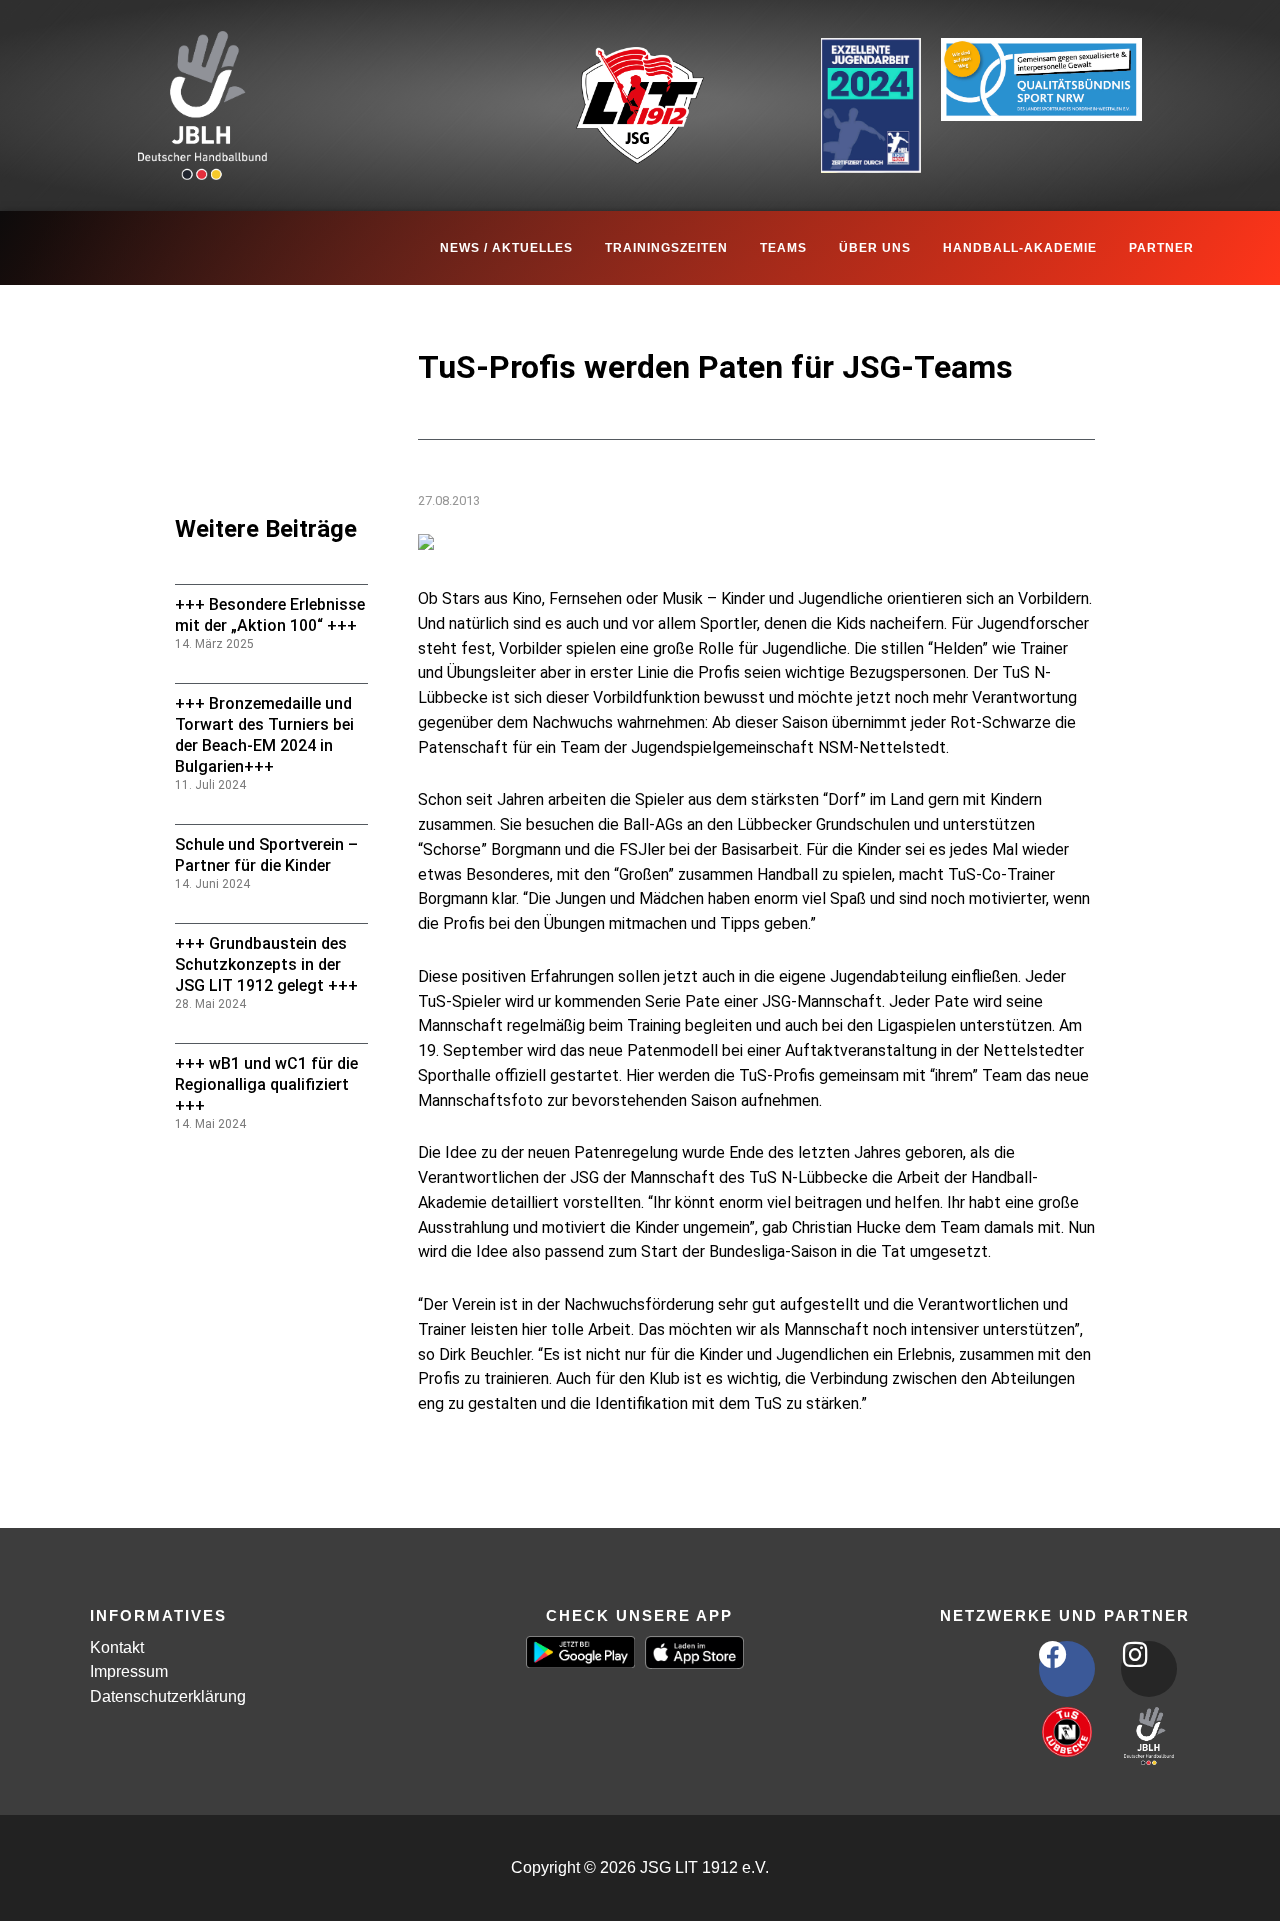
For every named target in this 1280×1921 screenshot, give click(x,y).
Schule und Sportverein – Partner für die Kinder (266, 855)
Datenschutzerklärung (168, 1696)
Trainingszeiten (666, 248)
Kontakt (117, 1647)
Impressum (129, 1671)
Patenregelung (470, 1456)
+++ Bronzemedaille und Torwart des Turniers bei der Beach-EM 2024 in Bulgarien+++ (264, 734)
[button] (44, 1877)
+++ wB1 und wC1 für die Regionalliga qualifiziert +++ (266, 1084)
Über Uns (875, 248)
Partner (1161, 248)
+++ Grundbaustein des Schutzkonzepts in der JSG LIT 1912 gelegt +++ (266, 964)
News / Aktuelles (506, 248)
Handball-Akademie (1020, 248)
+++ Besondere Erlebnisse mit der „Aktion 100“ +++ (270, 615)
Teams (783, 248)
